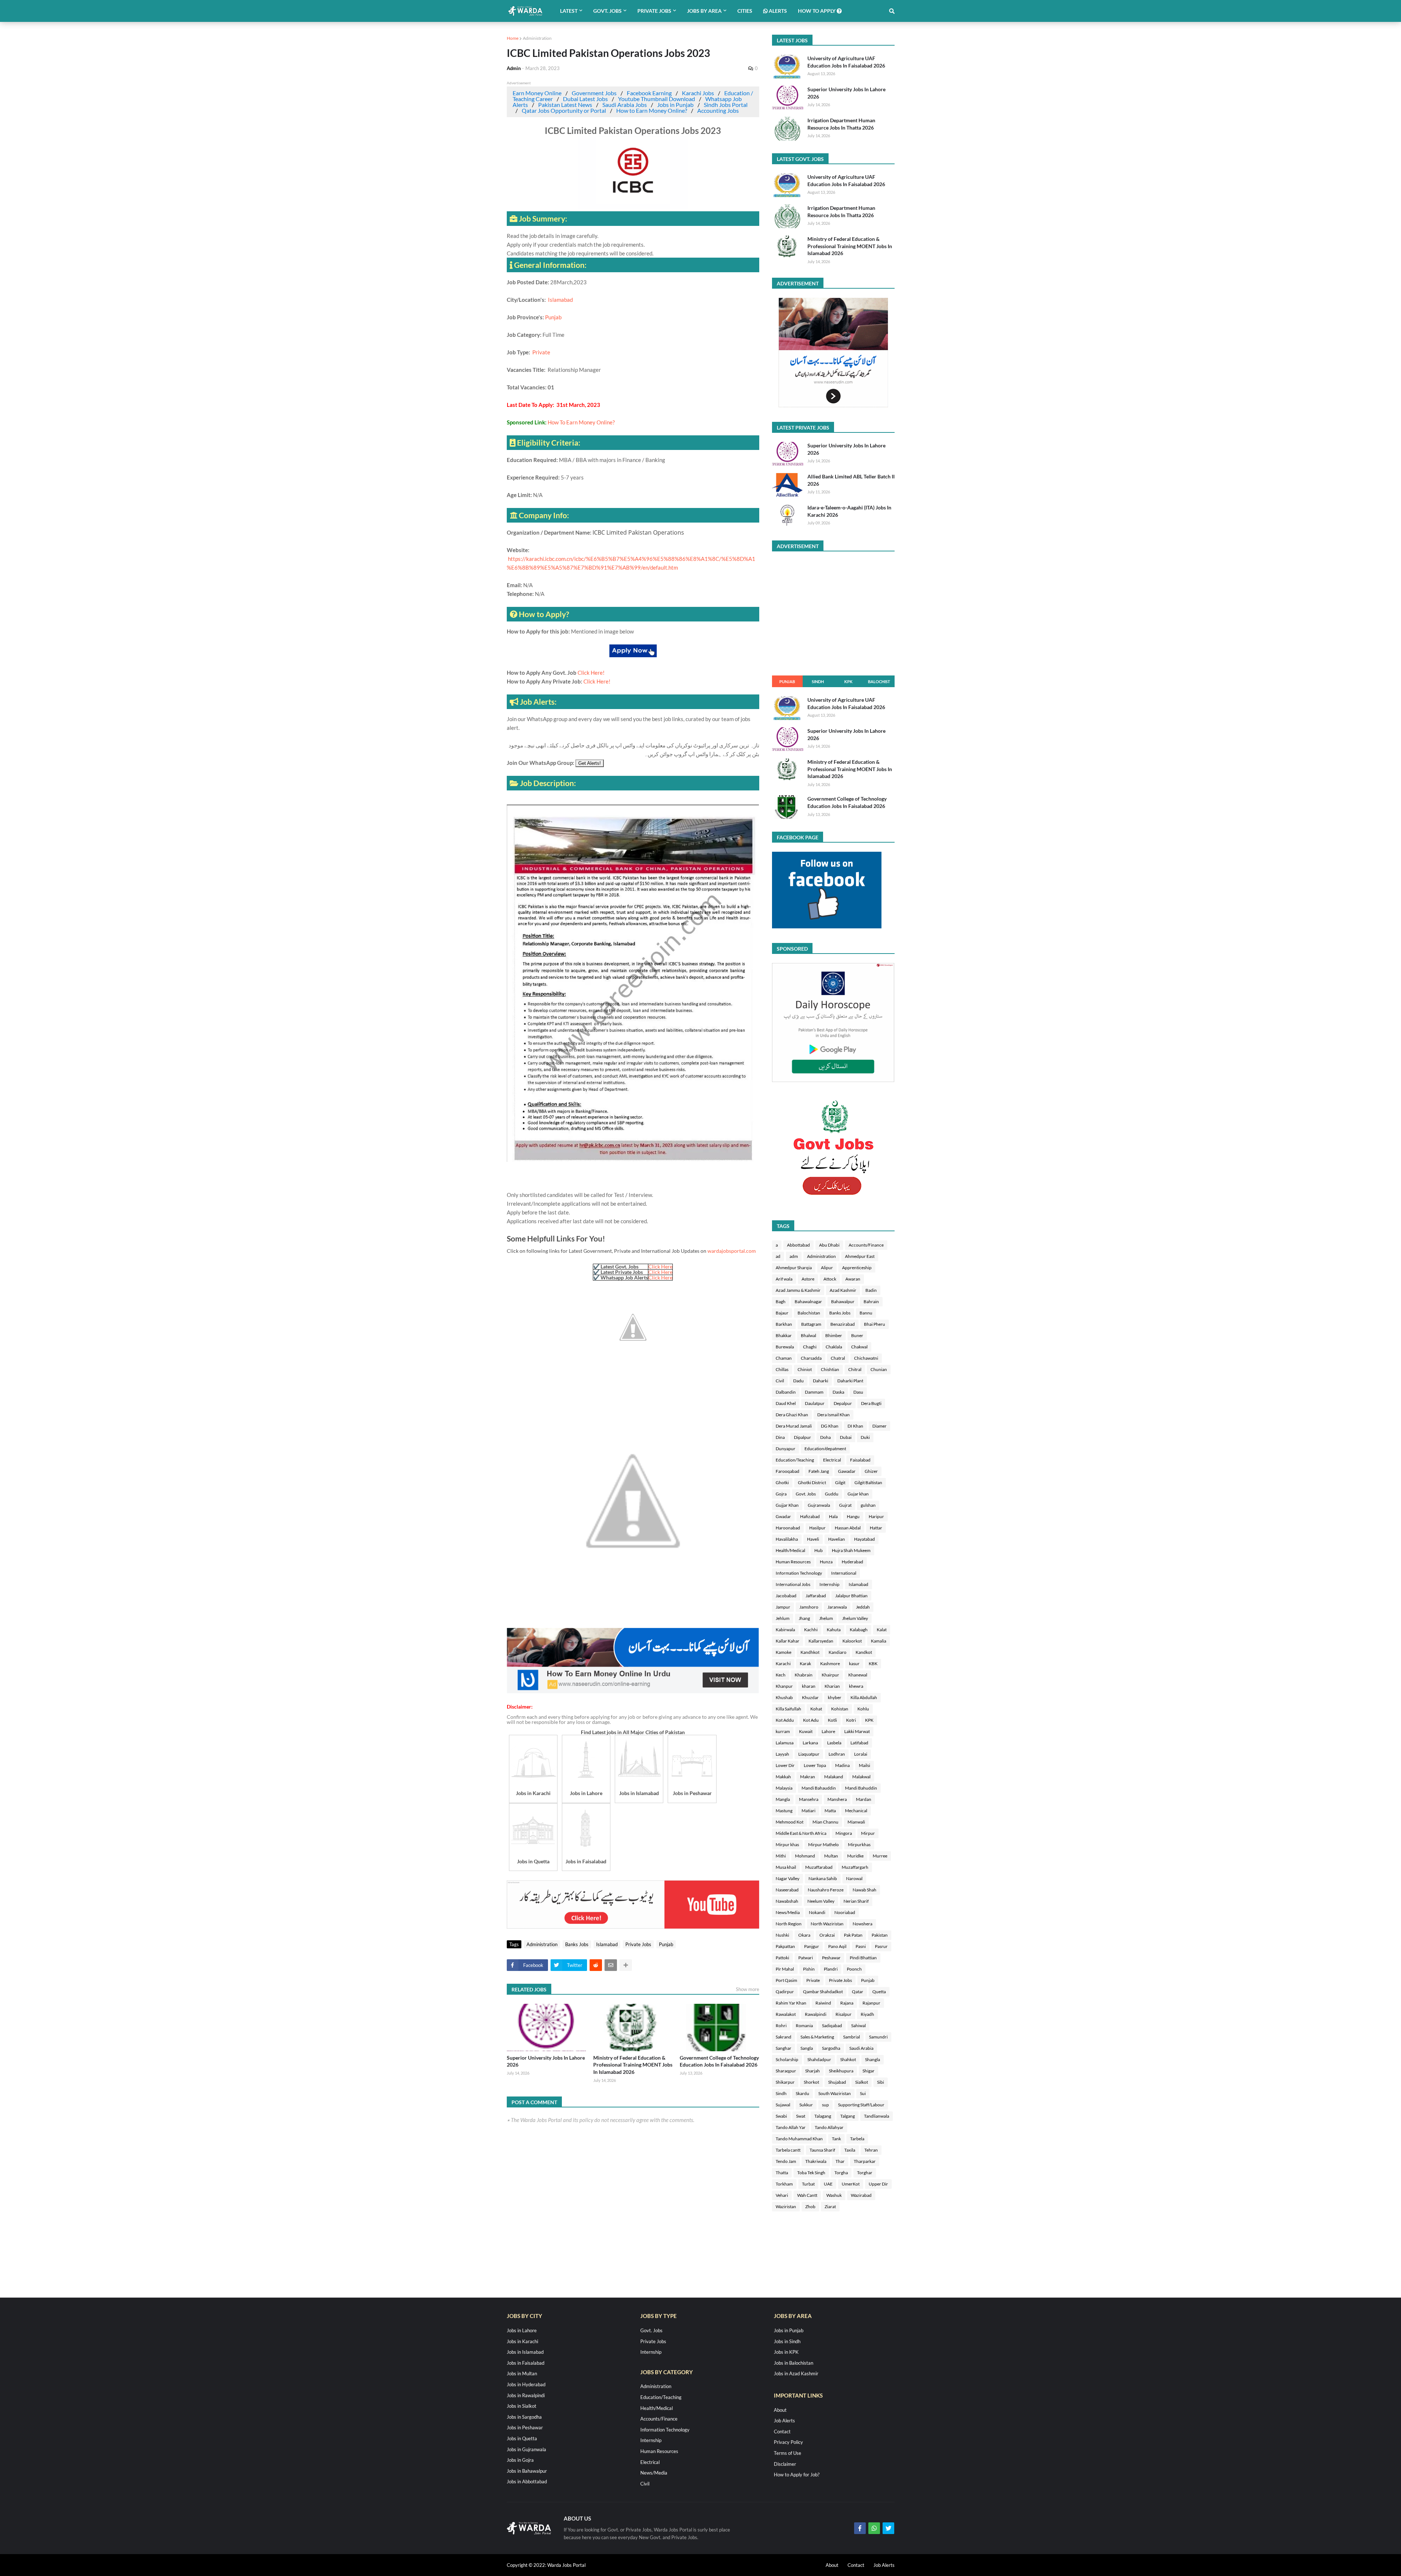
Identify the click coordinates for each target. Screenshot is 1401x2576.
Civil (780, 1381)
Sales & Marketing (817, 2037)
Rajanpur (871, 2003)
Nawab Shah (864, 1890)
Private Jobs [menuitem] (654, 11)
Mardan (864, 1799)
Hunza (826, 1562)
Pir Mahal (785, 1969)
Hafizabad (810, 1516)
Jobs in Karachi (522, 2341)
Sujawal (783, 2105)
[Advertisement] (633, 1691)
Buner (857, 1335)
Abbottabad (798, 1245)
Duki (865, 1437)
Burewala (785, 1347)
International (844, 1573)
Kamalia (879, 1641)
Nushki (782, 1935)
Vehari (782, 2195)
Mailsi (864, 1765)
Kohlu (863, 1709)
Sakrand (784, 2037)
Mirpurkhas (859, 1845)
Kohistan (840, 1709)
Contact (782, 2431)
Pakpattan (785, 1946)
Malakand (834, 1777)
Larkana (810, 1743)
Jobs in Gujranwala (526, 2449)
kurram (783, 1731)
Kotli (832, 1720)
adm (794, 1256)
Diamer (879, 1426)
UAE (828, 2184)
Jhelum (826, 1618)
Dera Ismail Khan (833, 1415)
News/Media (788, 1912)
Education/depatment (825, 1449)
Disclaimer (785, 2464)
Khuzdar (810, 1697)
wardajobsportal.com (732, 1251)
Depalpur (843, 1403)
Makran (808, 1777)
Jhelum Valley (855, 1618)
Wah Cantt (807, 2195)
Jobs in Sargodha (524, 2417)
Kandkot (864, 1652)
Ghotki (782, 1483)
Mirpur (868, 1833)
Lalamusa (785, 1743)
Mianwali (856, 1822)
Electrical (832, 1460)
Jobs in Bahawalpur (527, 2471)
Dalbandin (786, 1392)
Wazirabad (861, 2195)
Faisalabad (860, 1460)
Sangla (807, 2048)
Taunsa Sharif (822, 2150)
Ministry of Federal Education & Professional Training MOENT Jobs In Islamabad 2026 (633, 2065)
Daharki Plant (850, 1381)
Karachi (783, 1664)
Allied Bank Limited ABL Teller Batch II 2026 (851, 480)
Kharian (832, 1686)
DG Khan (830, 1426)
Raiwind (823, 2003)
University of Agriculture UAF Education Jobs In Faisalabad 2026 (846, 62)
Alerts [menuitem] (777, 11)
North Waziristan (827, 1924)
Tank (836, 2139)
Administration (537, 38)
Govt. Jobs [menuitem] (607, 11)
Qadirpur (785, 1992)
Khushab (784, 1697)
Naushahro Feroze (826, 1890)
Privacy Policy (788, 2442)
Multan (831, 1856)
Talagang (823, 2116)
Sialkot (862, 2082)
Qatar (858, 1992)
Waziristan (786, 2207)
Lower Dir (785, 1765)
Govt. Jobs (806, 1494)
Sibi (881, 2082)
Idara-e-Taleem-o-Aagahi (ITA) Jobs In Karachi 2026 (849, 511)
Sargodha (831, 2048)
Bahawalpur (843, 1302)
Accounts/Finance (866, 1245)
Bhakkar (784, 1335)
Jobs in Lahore (522, 2330)
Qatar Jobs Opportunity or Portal (564, 110)
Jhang (804, 1618)
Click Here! (591, 673)
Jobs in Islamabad (525, 2352)
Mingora (844, 1833)
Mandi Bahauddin (819, 1788)
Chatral (838, 1358)
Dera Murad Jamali (794, 1426)
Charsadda (811, 1358)
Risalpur (844, 2014)
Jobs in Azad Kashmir (796, 2373)
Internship (829, 1584)
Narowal (854, 1878)
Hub (819, 1550)
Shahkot (848, 2059)
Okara (804, 1935)
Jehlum (783, 1618)
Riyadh (867, 2014)
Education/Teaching (795, 1460)
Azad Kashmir (843, 1290)
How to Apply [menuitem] (817, 11)
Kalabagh (859, 1630)
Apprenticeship (857, 1268)
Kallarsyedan (821, 1641)
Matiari (808, 1811)
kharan (809, 1686)
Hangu (853, 1516)
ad (778, 1256)
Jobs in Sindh (787, 2341)
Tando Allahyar (829, 2127)
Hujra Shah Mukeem (851, 1550)
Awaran (853, 1279)
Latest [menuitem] (569, 11)
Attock (830, 1279)
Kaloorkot (852, 1641)
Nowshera (862, 1924)
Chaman (784, 1358)
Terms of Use (788, 2453)
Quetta (879, 1992)
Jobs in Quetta (522, 2438)
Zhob (810, 2207)
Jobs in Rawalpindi (526, 2395)
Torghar (865, 2173)
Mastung (784, 1811)
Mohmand (805, 1856)
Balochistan (809, 1313)
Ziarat (830, 2207)
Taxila (850, 2150)
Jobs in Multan (522, 2373)
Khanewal (858, 1675)
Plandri (831, 1969)
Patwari (806, 1958)
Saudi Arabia (861, 2048)
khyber (835, 1697)
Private (541, 352)
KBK (873, 1664)
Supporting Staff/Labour (861, 2105)
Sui (863, 2093)
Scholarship (787, 2059)
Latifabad (859, 1743)
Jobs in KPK (786, 2352)
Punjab (553, 317)
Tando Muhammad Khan (799, 2139)
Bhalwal (808, 1335)
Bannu (866, 1313)
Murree (880, 1856)
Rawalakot (786, 2014)
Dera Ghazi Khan (792, 1415)
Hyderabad (852, 1562)
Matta (830, 1811)
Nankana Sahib (823, 1878)
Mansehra (809, 1799)
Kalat (882, 1630)
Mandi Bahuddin (861, 1788)
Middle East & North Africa (801, 1833)
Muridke (855, 1856)
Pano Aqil (837, 1946)
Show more (748, 1989)
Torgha (841, 2173)
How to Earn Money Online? (652, 110)
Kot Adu (811, 1720)
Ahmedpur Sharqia (794, 1268)
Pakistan (880, 1935)
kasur (854, 1664)
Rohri (781, 2026)
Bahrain (871, 1302)
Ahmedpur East (860, 1256)
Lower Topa (815, 1765)
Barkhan (784, 1324)
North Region (789, 1924)
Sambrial (852, 2037)
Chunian (879, 1369)
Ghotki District (812, 1483)
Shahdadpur (819, 2059)
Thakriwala (816, 2161)
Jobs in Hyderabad (526, 2384)
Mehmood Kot (790, 1822)
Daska (838, 1392)
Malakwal (861, 1777)
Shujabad (837, 2082)
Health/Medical (790, 1550)
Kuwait (806, 1731)
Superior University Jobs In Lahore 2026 (546, 2061)
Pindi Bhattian (863, 1958)
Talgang (848, 2116)
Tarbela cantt (788, 2150)
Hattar (876, 1528)
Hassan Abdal (848, 1528)
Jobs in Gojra (520, 2460)
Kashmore (830, 1664)
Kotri (851, 1720)
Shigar (869, 2071)
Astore (808, 1279)
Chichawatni (866, 1358)
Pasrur (881, 1946)
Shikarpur (785, 2082)
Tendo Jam (786, 2161)
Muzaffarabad (819, 1867)
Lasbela (834, 1743)
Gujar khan (858, 1494)
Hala (833, 1516)
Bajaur (782, 1313)
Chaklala (834, 1347)
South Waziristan (835, 2093)
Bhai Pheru (875, 1324)
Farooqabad (788, 1471)
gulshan (868, 1505)
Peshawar (831, 1958)
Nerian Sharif (856, 1901)
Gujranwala (819, 1505)
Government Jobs (594, 93)
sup (825, 2105)
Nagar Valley (788, 1878)
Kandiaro (837, 1652)
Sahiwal (858, 2026)
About (780, 2410)
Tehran (871, 2150)
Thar (840, 2161)
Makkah (783, 1777)
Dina (780, 1437)
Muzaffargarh (855, 1867)
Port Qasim (786, 1980)
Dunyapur (786, 1449)
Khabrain (804, 1675)
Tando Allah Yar (791, 2127)
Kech (781, 1675)
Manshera (837, 1799)
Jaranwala (837, 1607)
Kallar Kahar (788, 1641)
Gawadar (847, 1471)
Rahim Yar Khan (791, 2003)
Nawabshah (787, 1901)
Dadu (798, 1381)
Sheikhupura (841, 2071)
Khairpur (830, 1675)
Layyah (782, 1754)
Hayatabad (864, 1539)
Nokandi (817, 1912)
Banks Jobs (577, 1944)
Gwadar (783, 1516)
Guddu (832, 1494)
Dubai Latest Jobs (585, 99)
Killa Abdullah (864, 1697)
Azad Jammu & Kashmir (798, 1290)
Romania (804, 2026)
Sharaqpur (786, 2071)
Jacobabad (786, 1596)
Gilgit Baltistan (868, 1483)
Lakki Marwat (857, 1731)
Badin (871, 1290)
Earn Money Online (537, 93)
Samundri (878, 2037)
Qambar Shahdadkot (823, 1992)
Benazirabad (843, 1324)
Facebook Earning (649, 93)
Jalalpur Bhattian (851, 1596)
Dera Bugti (871, 1403)
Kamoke (784, 1652)
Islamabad (560, 300)
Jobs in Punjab (675, 105)
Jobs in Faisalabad (526, 2363)
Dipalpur (802, 1437)
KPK (848, 681)
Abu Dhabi (829, 1245)
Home (513, 38)
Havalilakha (787, 1539)
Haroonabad (788, 1528)
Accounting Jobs (718, 110)
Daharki (821, 1381)
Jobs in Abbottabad (527, 2481)
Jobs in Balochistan (794, 2363)
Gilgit (840, 1483)
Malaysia (784, 1788)
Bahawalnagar (808, 1302)
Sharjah (813, 2071)
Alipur (827, 1268)
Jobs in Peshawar (525, 2427)
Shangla (873, 2059)
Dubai (846, 1437)
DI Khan (855, 1426)
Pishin (809, 1969)
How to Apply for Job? (797, 2475)
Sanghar (784, 2048)
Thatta (782, 2173)
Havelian (837, 1539)
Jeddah (863, 1607)
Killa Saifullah (788, 1709)
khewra (856, 1686)
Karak (805, 1664)
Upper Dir (878, 2184)
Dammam (814, 1392)
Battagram (811, 1324)
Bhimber (834, 1335)
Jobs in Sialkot (522, 2406)
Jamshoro (809, 1607)
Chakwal (859, 1347)
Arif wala (784, 1279)
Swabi (781, 2116)
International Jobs (793, 1584)
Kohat (816, 1709)
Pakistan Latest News (565, 105)
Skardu (802, 2093)
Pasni (861, 1946)
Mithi (781, 1856)
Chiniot (805, 1369)
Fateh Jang (819, 1471)
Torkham (784, 2184)
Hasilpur (817, 1528)
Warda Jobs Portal (566, 2565)
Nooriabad (845, 1912)
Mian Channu (825, 1822)
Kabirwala (785, 1630)
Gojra (781, 1494)
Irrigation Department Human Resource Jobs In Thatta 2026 (841, 124)
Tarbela (857, 2139)
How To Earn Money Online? (581, 422)
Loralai (861, 1754)
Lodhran (837, 1754)
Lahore (828, 1731)
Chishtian (830, 1369)
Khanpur (784, 1686)
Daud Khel (786, 1403)
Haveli (813, 1539)
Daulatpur (815, 1403)
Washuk (834, 2195)
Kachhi (811, 1630)
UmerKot (851, 2184)
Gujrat (845, 1505)
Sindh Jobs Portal (726, 105)
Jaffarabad (816, 1596)
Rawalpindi (816, 2014)
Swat (801, 2116)
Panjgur (812, 1946)
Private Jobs (638, 1944)
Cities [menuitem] (745, 11)
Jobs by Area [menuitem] (704, 11)
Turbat (808, 2184)
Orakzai (827, 1935)
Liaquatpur (809, 1754)
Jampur (783, 1607)
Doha (825, 1437)
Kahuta (834, 1630)
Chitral (855, 1369)
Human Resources (793, 1562)
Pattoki (782, 1958)
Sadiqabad (832, 2026)
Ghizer (871, 1471)
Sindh (818, 681)
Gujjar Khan (787, 1505)
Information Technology (799, 1573)
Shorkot (811, 2082)
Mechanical (856, 1811)
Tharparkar (865, 2161)
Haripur (876, 1516)
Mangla (783, 1799)
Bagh (781, 1302)
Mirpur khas (787, 1845)
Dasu (858, 1392)
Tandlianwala (877, 2116)
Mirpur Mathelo (823, 1845)
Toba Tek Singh (811, 2173)
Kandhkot (810, 1652)
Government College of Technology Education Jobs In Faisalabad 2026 (719, 2061)
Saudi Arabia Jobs (625, 105)
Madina (842, 1765)
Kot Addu (785, 1720)
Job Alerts (784, 2421)
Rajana (847, 2003)
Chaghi (810, 1347)
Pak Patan (853, 1935)
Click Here (660, 1266)
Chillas (782, 1369)
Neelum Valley (821, 1901)
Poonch (854, 1969)
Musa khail (786, 1867)
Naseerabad (787, 1890)
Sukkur (806, 2105)
